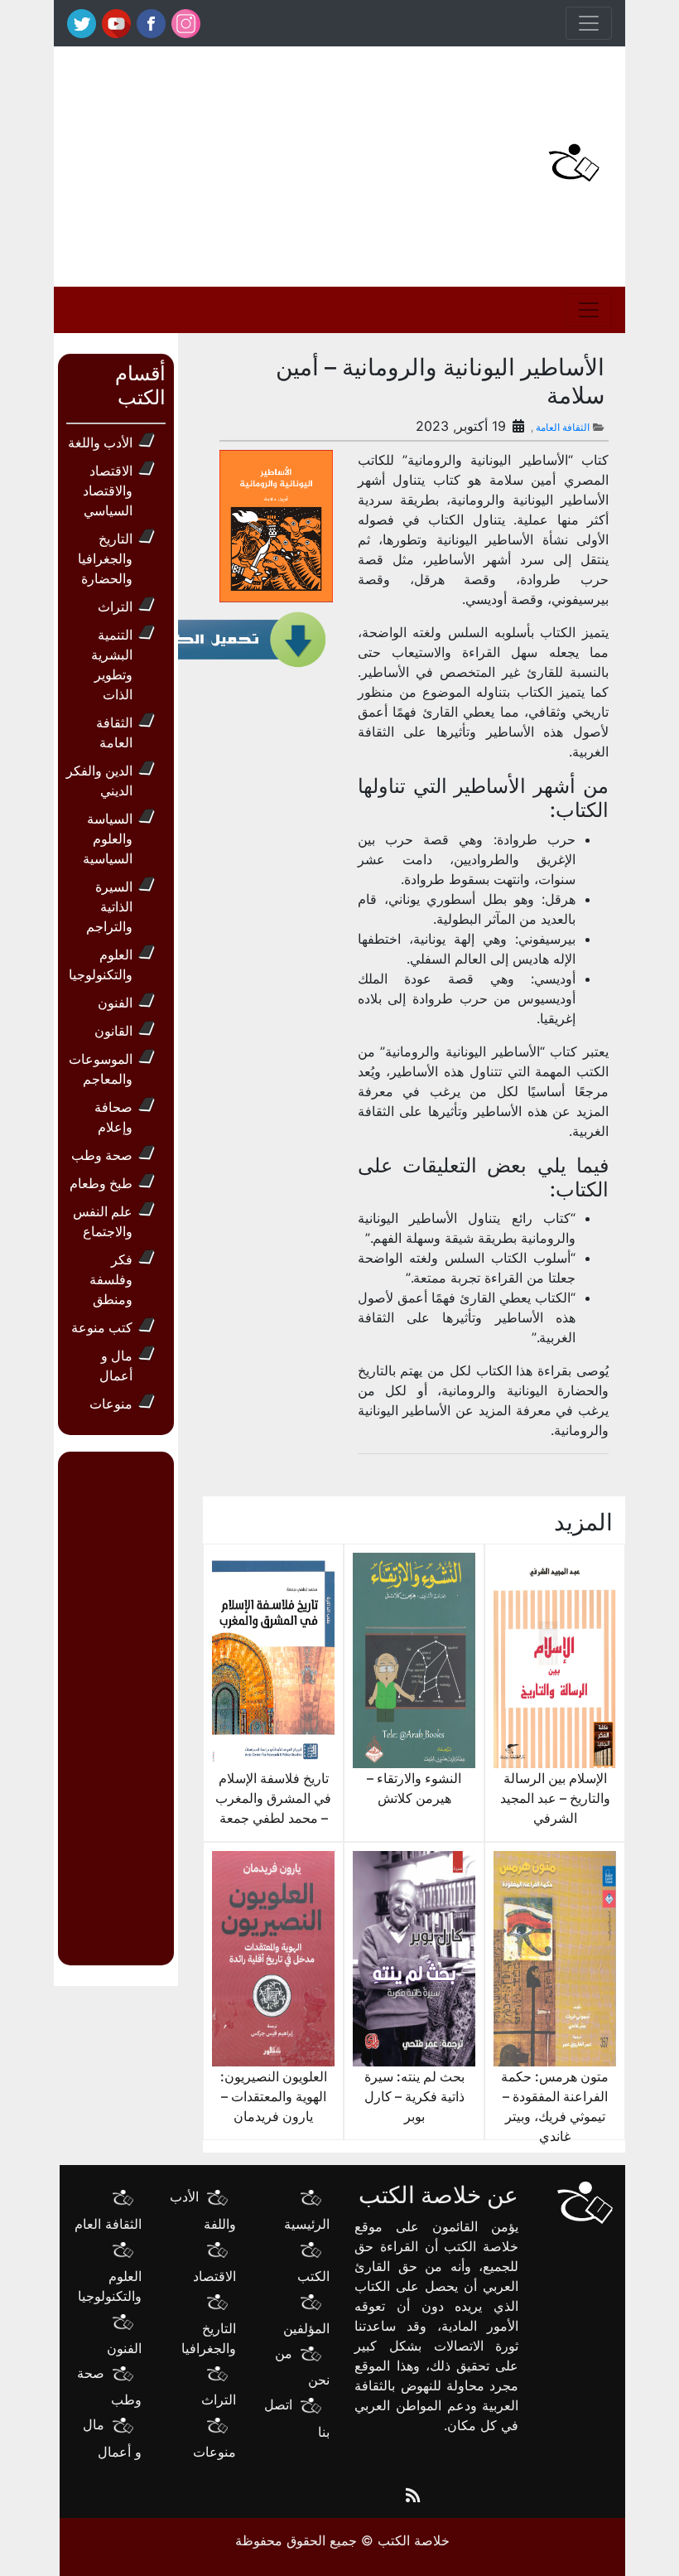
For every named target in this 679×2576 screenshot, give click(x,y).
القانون (113, 1031)
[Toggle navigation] (589, 23)
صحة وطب (102, 1155)
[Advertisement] (240, 162)
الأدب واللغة (100, 442)
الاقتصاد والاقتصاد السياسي (108, 491)
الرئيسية (307, 2224)
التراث (115, 607)
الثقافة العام (108, 2224)
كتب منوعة (102, 1327)
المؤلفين (306, 2328)
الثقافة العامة (563, 427)
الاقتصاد (214, 2276)
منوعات (111, 1404)
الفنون (115, 1003)
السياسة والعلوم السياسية (108, 839)
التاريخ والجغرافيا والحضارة (105, 558)
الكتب (313, 2276)
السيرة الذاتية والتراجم (109, 906)
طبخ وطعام (101, 1183)
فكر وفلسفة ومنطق (111, 1279)
